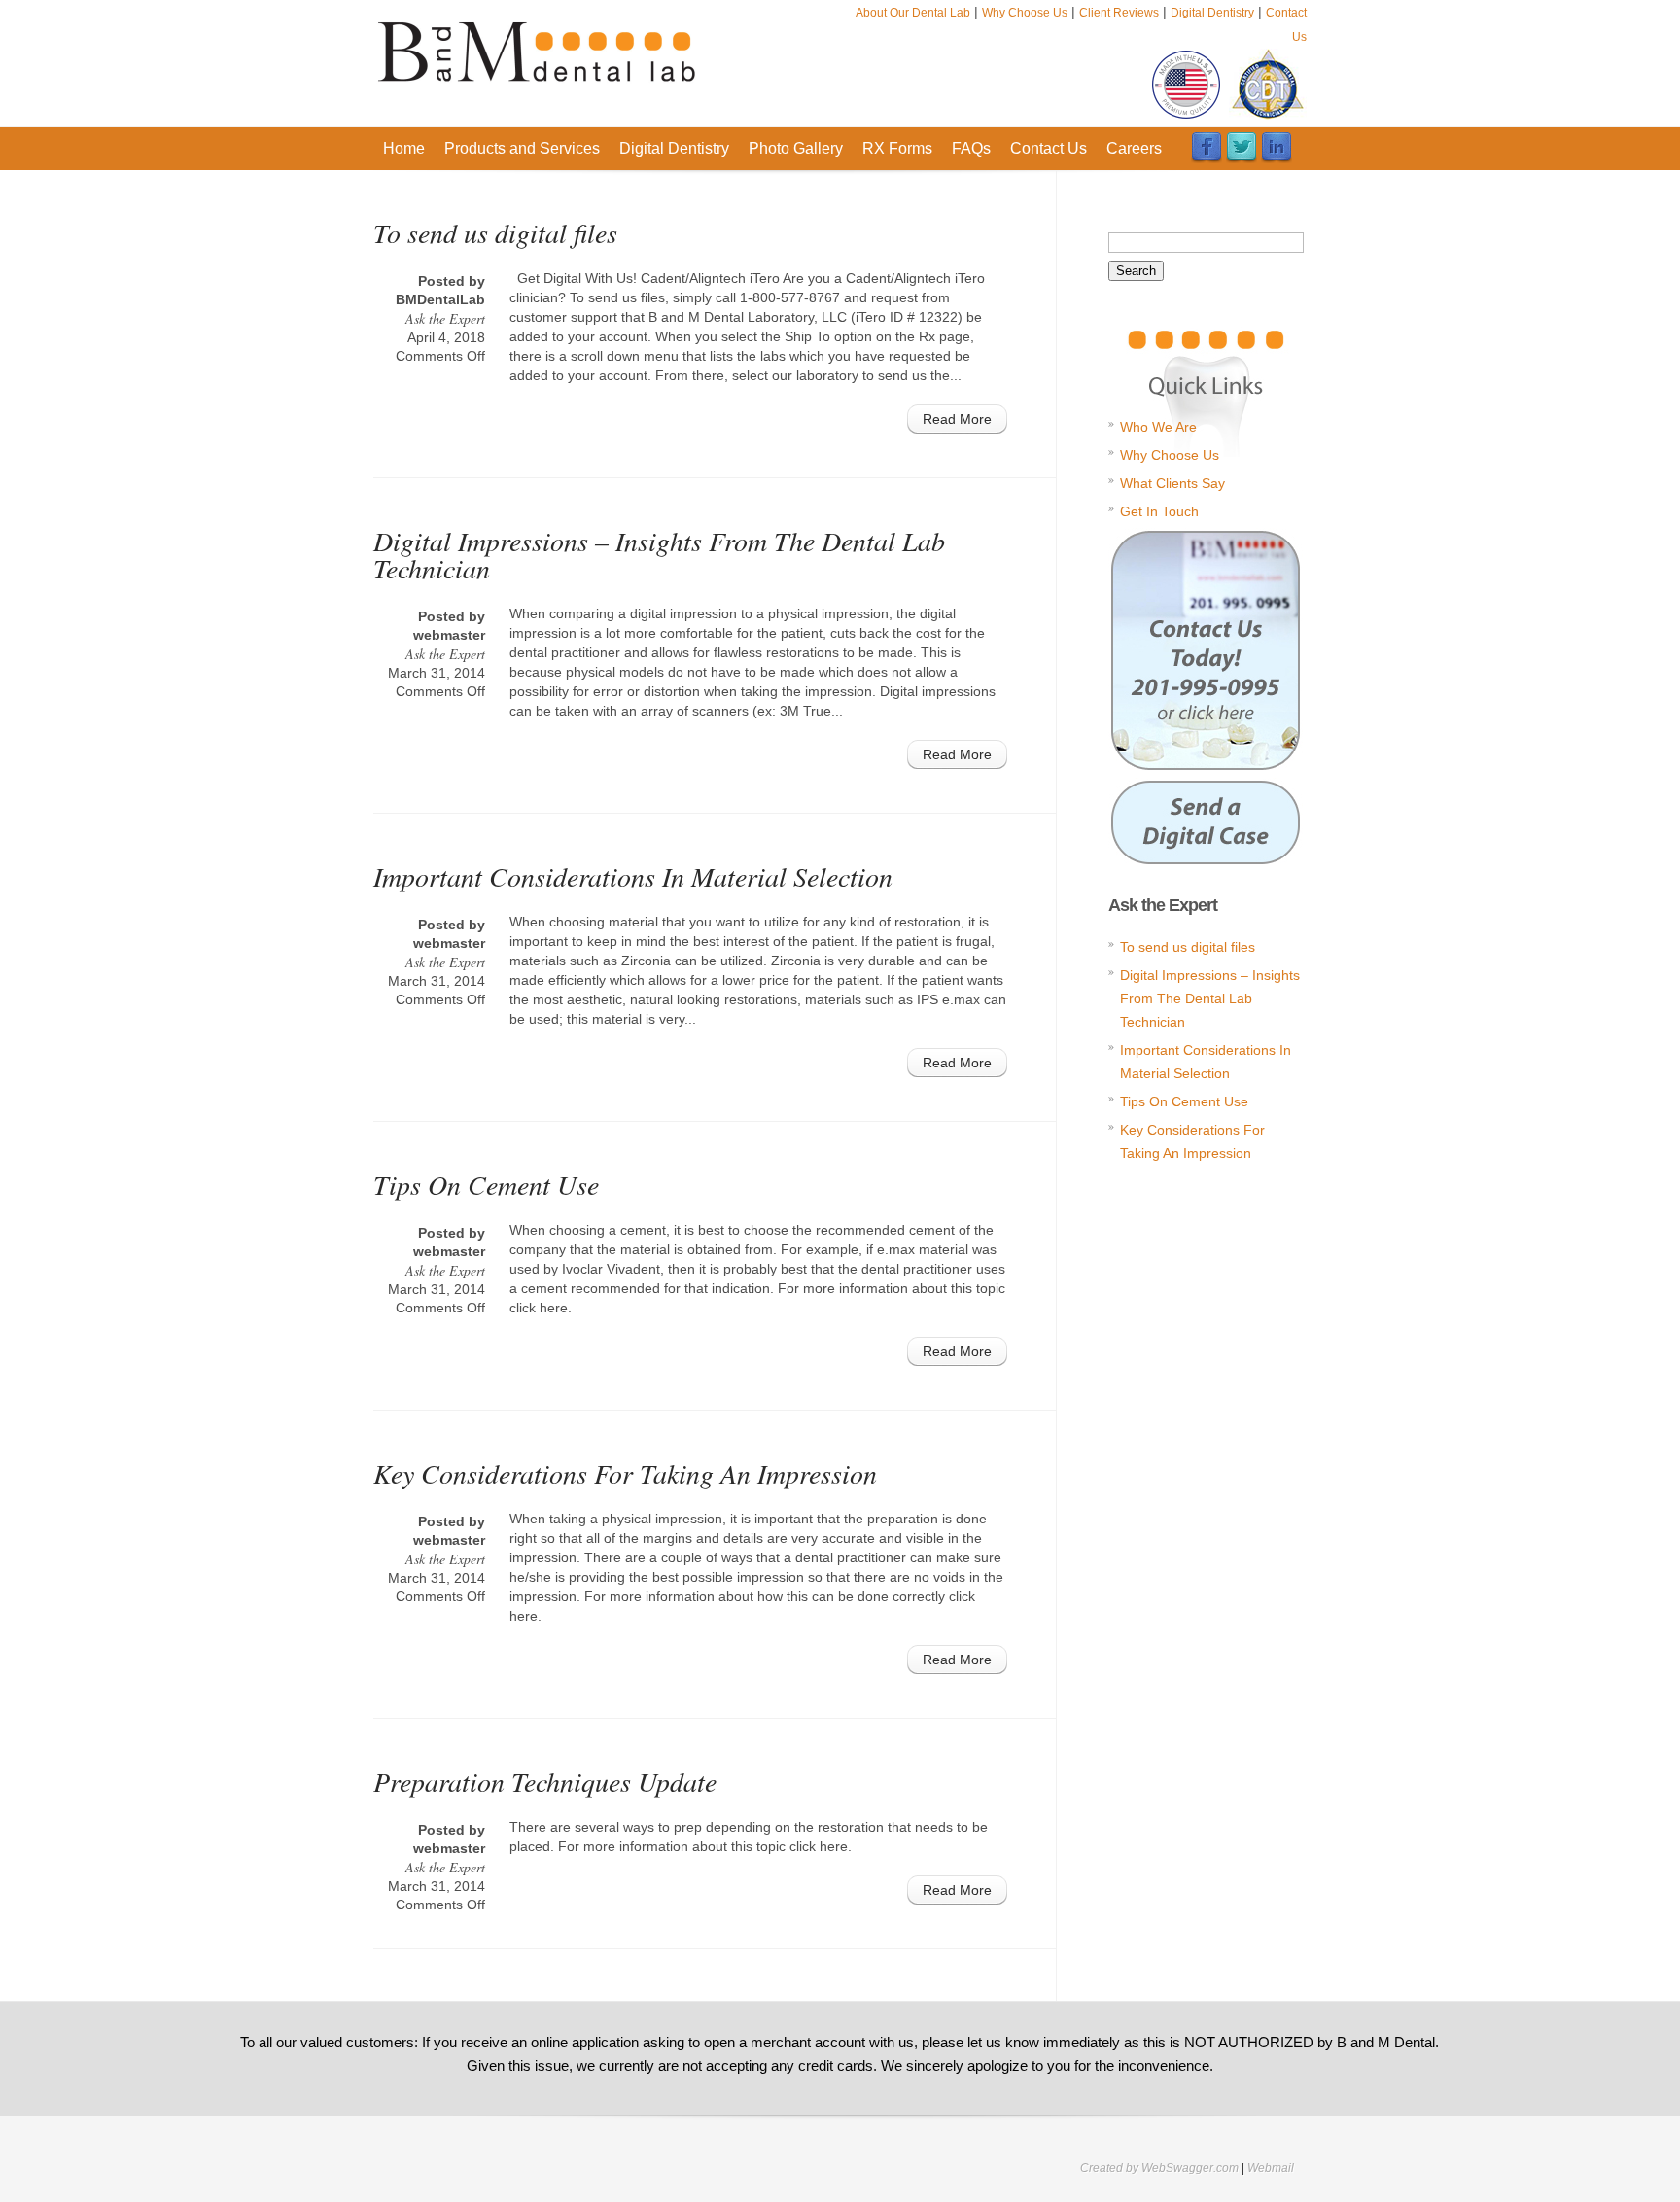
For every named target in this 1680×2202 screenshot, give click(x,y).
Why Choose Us (1025, 13)
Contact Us (1049, 148)
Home (404, 148)
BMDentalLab (440, 299)
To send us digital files (495, 232)
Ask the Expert (445, 318)
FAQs (971, 148)
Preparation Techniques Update (545, 1781)
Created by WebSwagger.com (1159, 2168)
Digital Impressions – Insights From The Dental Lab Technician (659, 554)
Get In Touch (1159, 511)
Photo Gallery (796, 148)
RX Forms (897, 148)
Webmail (1271, 2168)
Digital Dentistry (1212, 13)
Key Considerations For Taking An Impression (625, 1473)
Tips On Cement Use (486, 1184)
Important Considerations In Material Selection (633, 876)
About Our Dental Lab (913, 13)
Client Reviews (1119, 13)
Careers (1134, 148)
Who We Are (1158, 427)
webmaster (449, 635)
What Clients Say (1172, 483)
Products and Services (522, 148)
